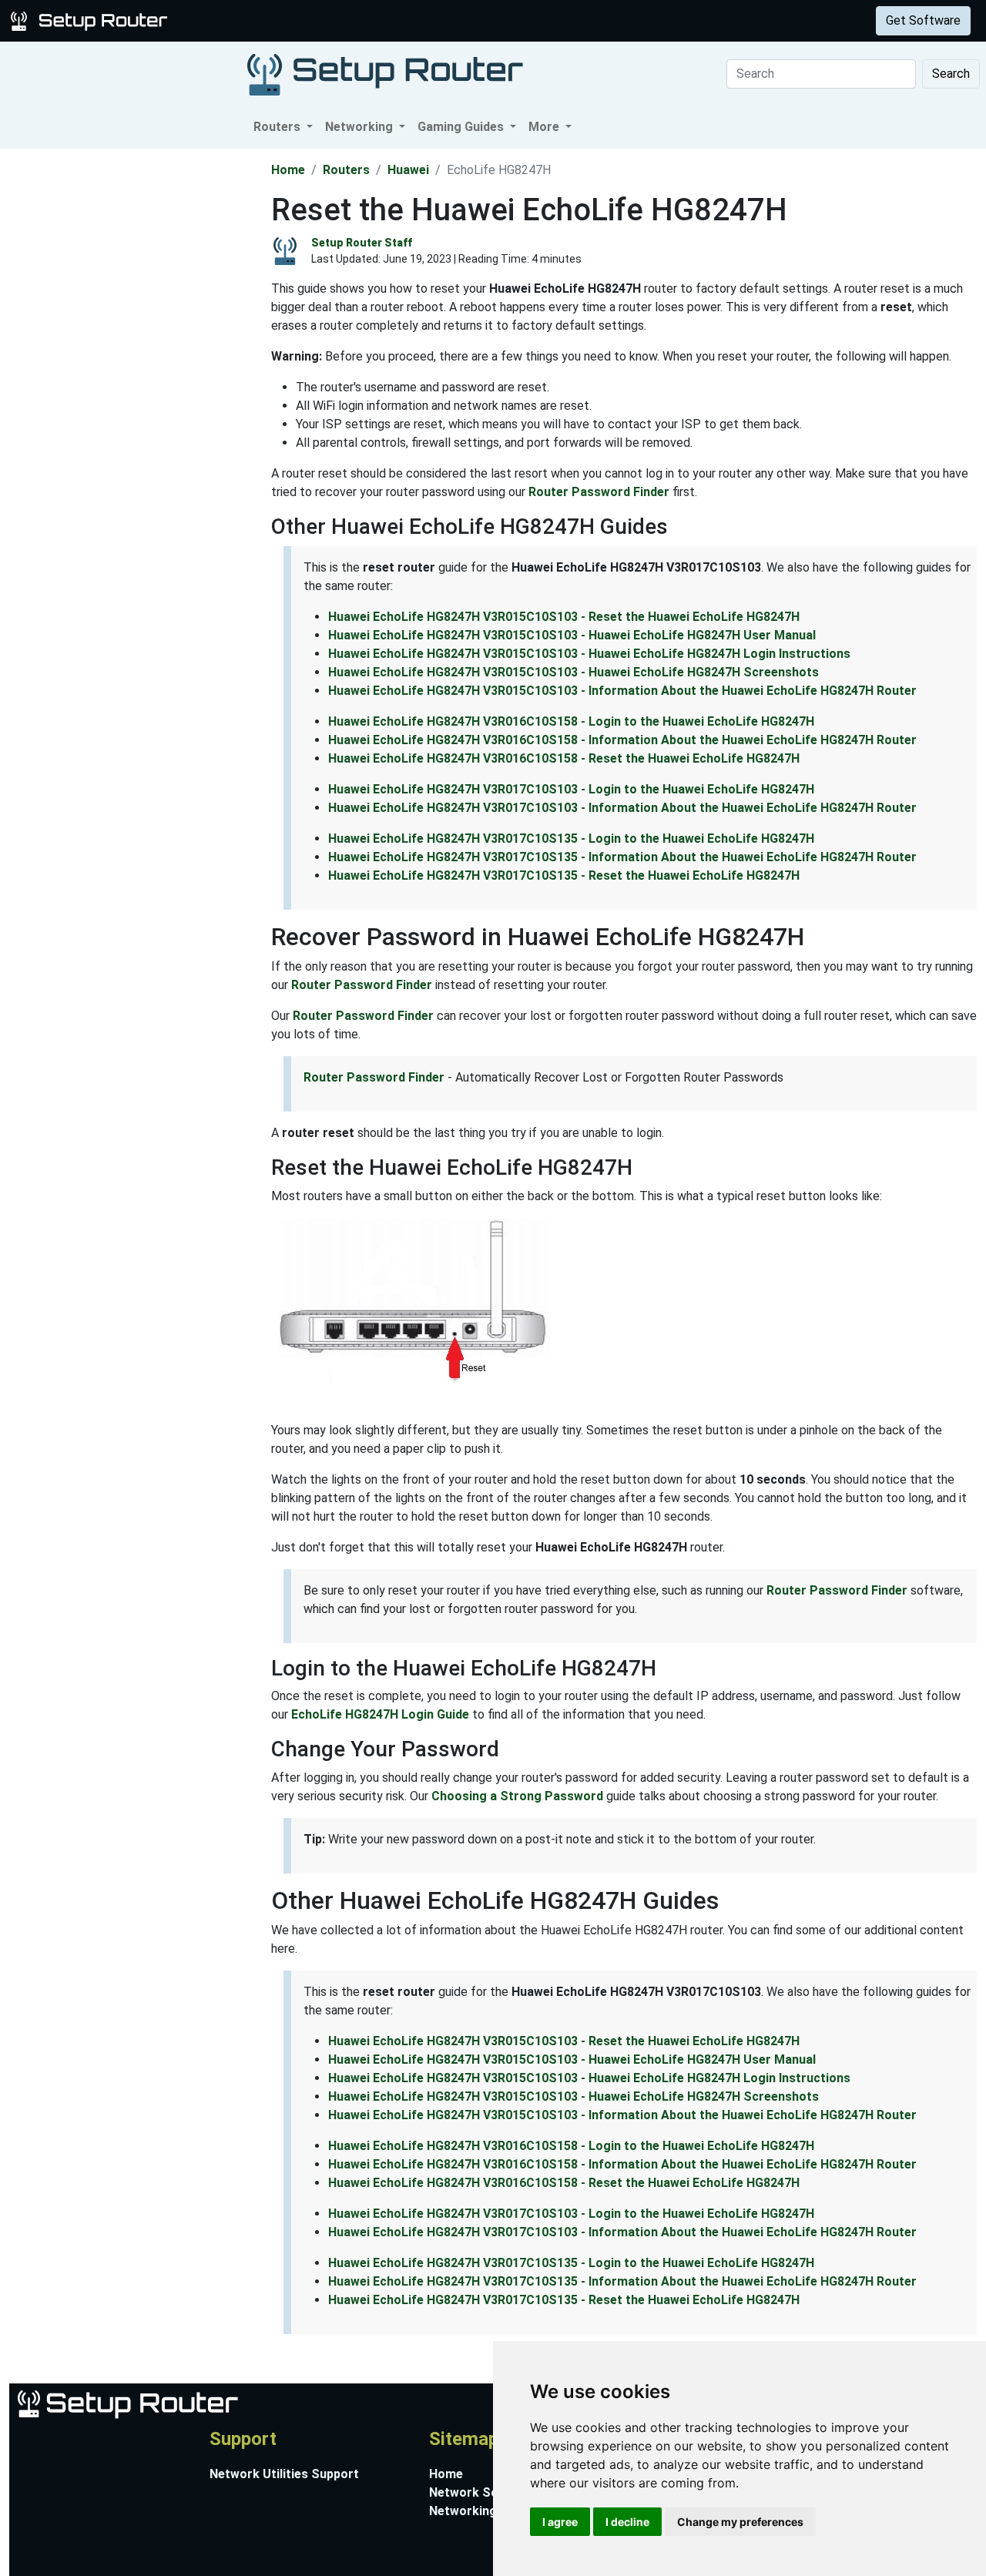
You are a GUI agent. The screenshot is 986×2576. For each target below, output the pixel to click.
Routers (241, 20)
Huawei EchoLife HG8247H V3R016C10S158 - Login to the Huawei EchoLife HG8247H (571, 721)
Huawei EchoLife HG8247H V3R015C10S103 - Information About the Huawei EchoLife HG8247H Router (622, 691)
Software (384, 20)
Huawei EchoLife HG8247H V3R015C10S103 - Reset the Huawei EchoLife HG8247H (564, 617)
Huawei (408, 170)
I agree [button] (560, 2522)
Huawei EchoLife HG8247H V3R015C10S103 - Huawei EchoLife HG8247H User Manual (572, 635)
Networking (310, 20)
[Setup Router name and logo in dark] (385, 74)
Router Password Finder (599, 492)
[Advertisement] (134, 380)
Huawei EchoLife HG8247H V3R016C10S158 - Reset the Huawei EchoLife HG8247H (564, 758)
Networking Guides (484, 2511)
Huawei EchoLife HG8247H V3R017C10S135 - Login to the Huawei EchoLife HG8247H (571, 839)
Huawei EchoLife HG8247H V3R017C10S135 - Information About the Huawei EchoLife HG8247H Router (622, 857)
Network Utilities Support (284, 2474)
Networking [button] (361, 127)
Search (951, 74)
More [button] (545, 127)
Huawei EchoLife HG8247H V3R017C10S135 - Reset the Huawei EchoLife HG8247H (564, 875)
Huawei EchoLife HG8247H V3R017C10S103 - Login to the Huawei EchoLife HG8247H (571, 789)
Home (288, 170)
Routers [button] (278, 127)
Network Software (483, 2492)
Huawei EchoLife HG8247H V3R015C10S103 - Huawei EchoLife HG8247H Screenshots (573, 672)
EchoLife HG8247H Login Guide (380, 1714)
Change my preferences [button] (740, 2522)
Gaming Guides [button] (462, 127)
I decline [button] (627, 2522)
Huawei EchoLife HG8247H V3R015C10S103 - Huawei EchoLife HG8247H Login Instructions (589, 654)
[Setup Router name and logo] (92, 20)
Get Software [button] (923, 20)
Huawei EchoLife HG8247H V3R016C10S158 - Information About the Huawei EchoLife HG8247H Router (622, 740)
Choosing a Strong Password (517, 1796)
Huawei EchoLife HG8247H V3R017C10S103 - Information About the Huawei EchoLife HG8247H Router (622, 808)
